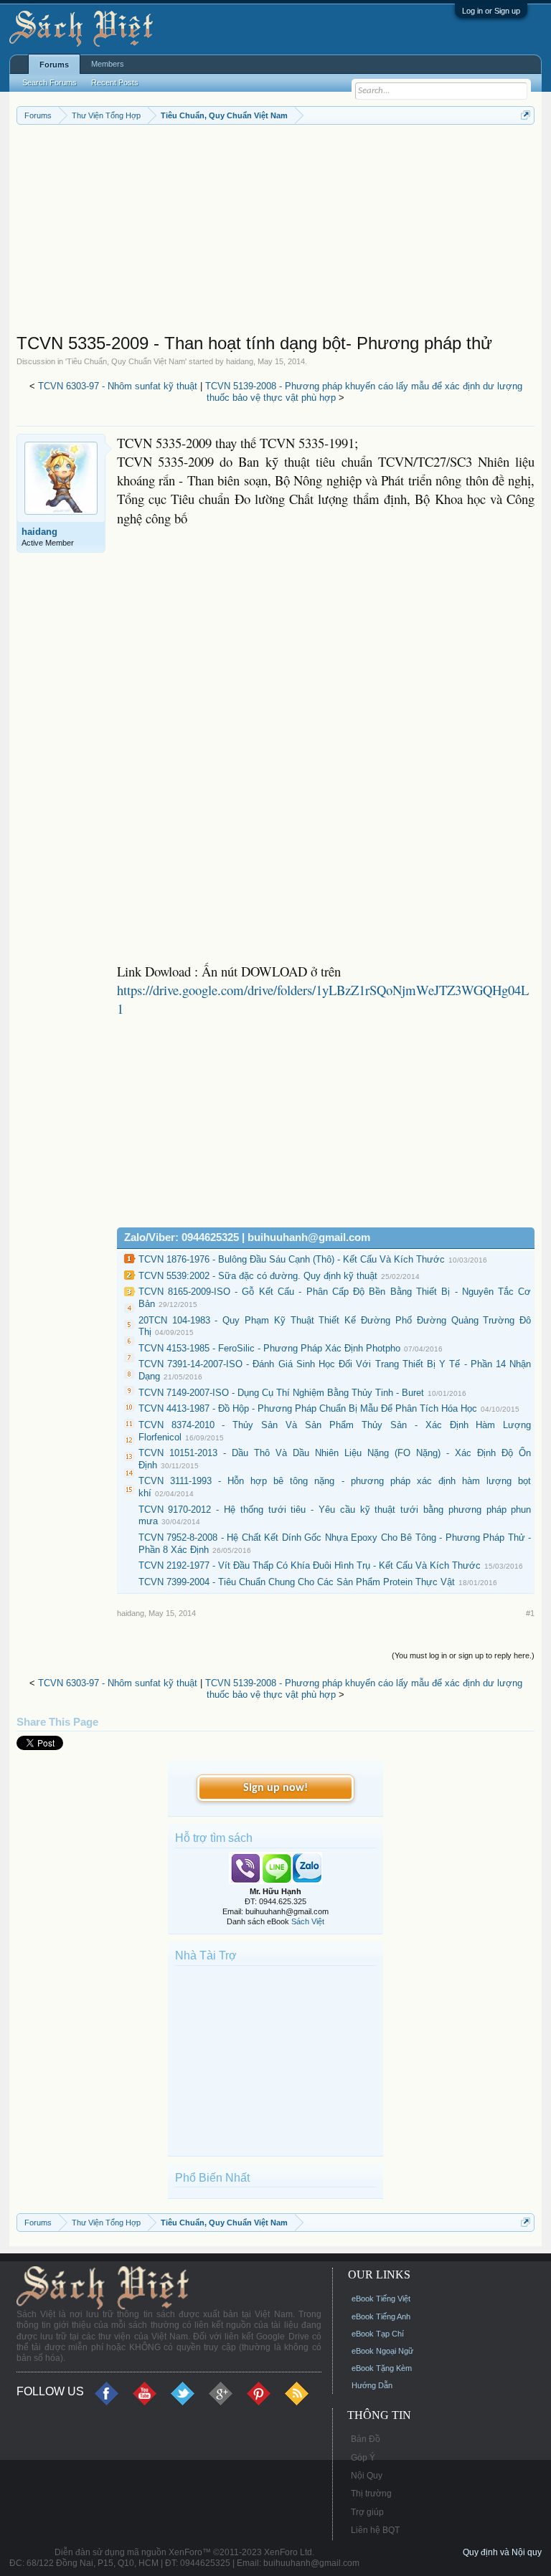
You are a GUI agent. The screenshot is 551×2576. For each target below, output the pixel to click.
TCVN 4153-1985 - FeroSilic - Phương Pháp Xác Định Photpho (269, 1348)
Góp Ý (363, 2458)
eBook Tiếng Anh (381, 2316)
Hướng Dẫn (372, 2385)
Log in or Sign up (491, 11)
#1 (530, 1613)
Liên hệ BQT (375, 2530)
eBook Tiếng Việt (381, 2299)
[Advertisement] (276, 232)
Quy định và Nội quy (502, 2552)
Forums (54, 65)
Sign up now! (275, 1788)
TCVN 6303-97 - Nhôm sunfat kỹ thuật (118, 386)
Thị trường (371, 2494)
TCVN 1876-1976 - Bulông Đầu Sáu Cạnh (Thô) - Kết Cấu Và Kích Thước (292, 1259)
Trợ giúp (367, 2512)
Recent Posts (115, 82)
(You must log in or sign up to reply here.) (463, 1655)
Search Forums (50, 82)
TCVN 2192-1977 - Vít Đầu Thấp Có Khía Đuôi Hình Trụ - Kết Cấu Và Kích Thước (310, 1565)
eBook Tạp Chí (378, 2334)
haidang (240, 361)
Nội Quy (367, 2476)
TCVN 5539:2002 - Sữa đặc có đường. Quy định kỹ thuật (258, 1276)
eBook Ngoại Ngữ (382, 2351)
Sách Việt (308, 1921)
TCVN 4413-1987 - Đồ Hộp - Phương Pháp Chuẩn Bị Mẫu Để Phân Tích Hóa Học (308, 1408)
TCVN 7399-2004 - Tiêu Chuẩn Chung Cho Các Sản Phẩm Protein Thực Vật (297, 1582)
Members (108, 64)
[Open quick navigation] (526, 115)
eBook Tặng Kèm (382, 2368)
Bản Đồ (366, 2439)
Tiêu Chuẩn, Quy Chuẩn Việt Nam (126, 361)
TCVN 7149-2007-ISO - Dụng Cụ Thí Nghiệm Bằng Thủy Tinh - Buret (281, 1393)
